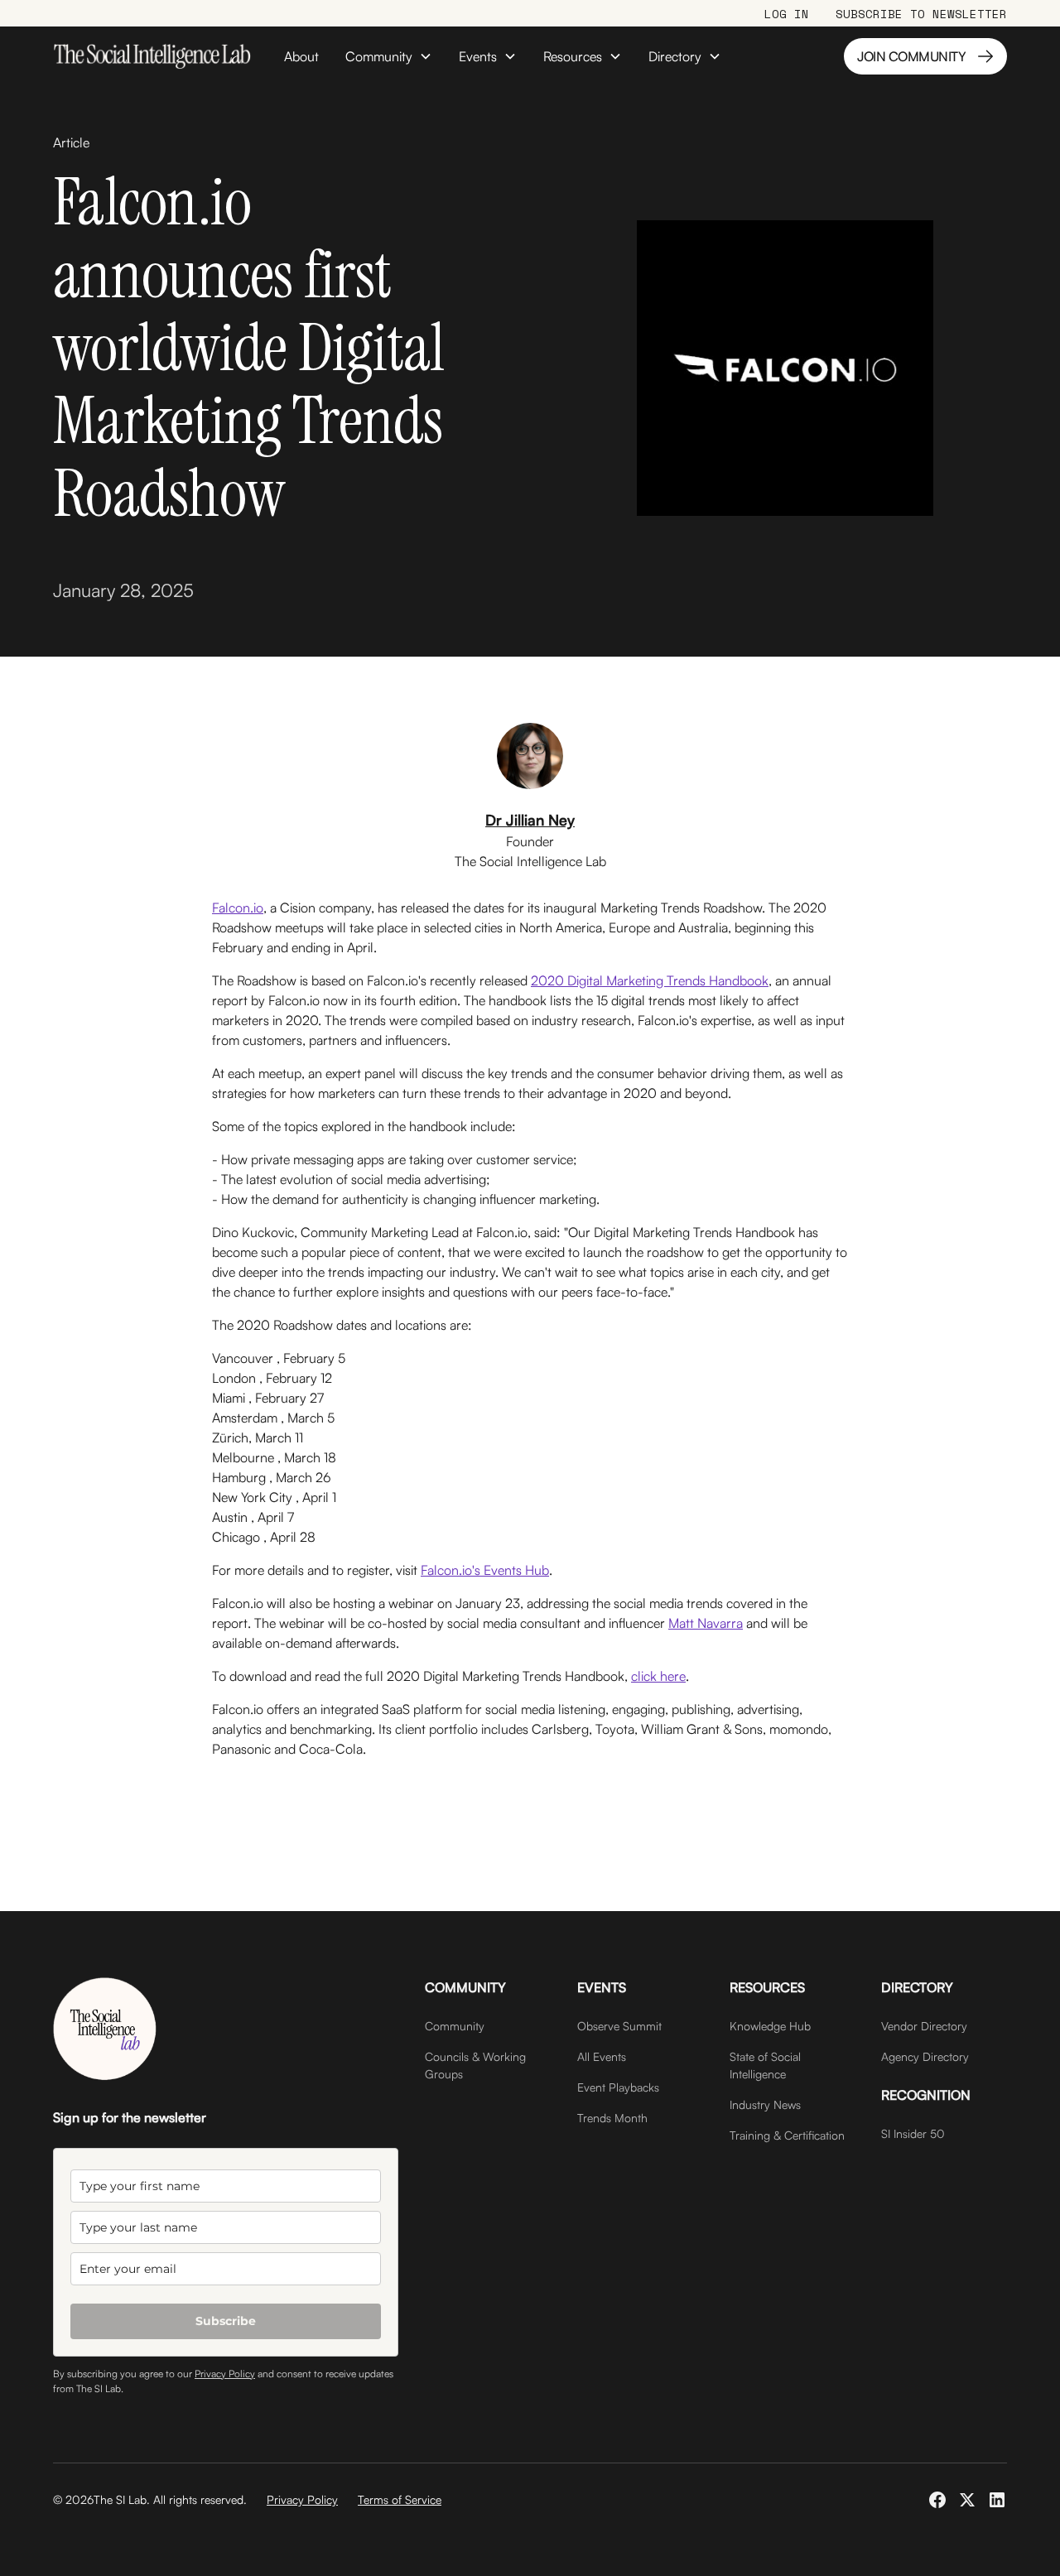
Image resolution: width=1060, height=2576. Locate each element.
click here (658, 1676)
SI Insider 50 (913, 2133)
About (301, 56)
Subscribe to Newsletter (921, 14)
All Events (602, 2056)
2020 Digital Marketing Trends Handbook (650, 980)
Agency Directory (925, 2056)
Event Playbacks (618, 2087)
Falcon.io (238, 908)
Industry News (765, 2104)
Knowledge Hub (770, 2026)
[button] (389, 56)
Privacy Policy (225, 2374)
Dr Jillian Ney (530, 820)
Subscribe (226, 2321)
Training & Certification (787, 2135)
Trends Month (612, 2118)
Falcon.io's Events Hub (485, 1570)
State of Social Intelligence (765, 2065)
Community (455, 2026)
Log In (787, 14)
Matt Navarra (706, 1623)
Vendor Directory (924, 2026)
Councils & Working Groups (475, 2065)
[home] (152, 56)
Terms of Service (400, 2499)
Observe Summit (619, 2026)
